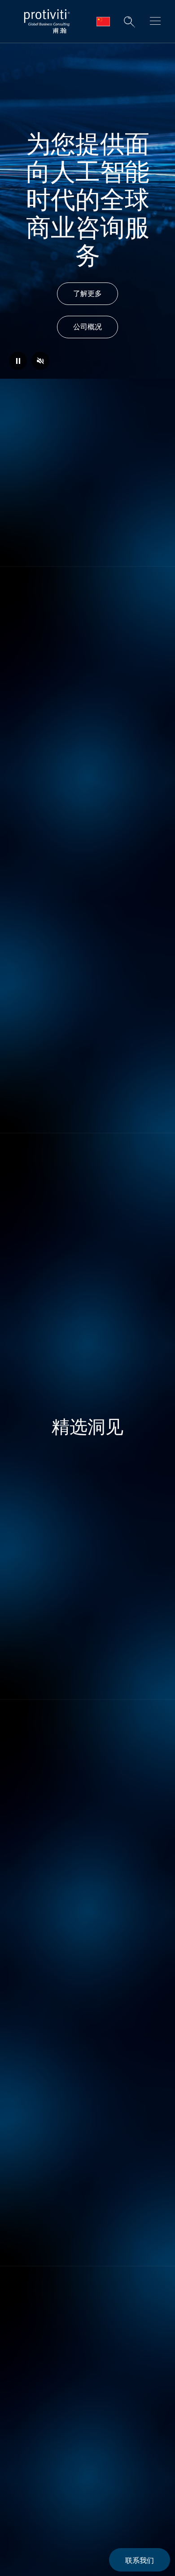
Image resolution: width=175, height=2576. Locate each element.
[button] (129, 22)
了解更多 (87, 293)
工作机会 (31, 2262)
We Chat (68, 2438)
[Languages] (103, 22)
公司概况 (87, 327)
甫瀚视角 (31, 2288)
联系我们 (140, 2560)
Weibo (45, 2438)
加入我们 (87, 2013)
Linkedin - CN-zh (23, 2438)
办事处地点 (35, 2314)
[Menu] (155, 22)
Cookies (24, 2481)
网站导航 (31, 2339)
